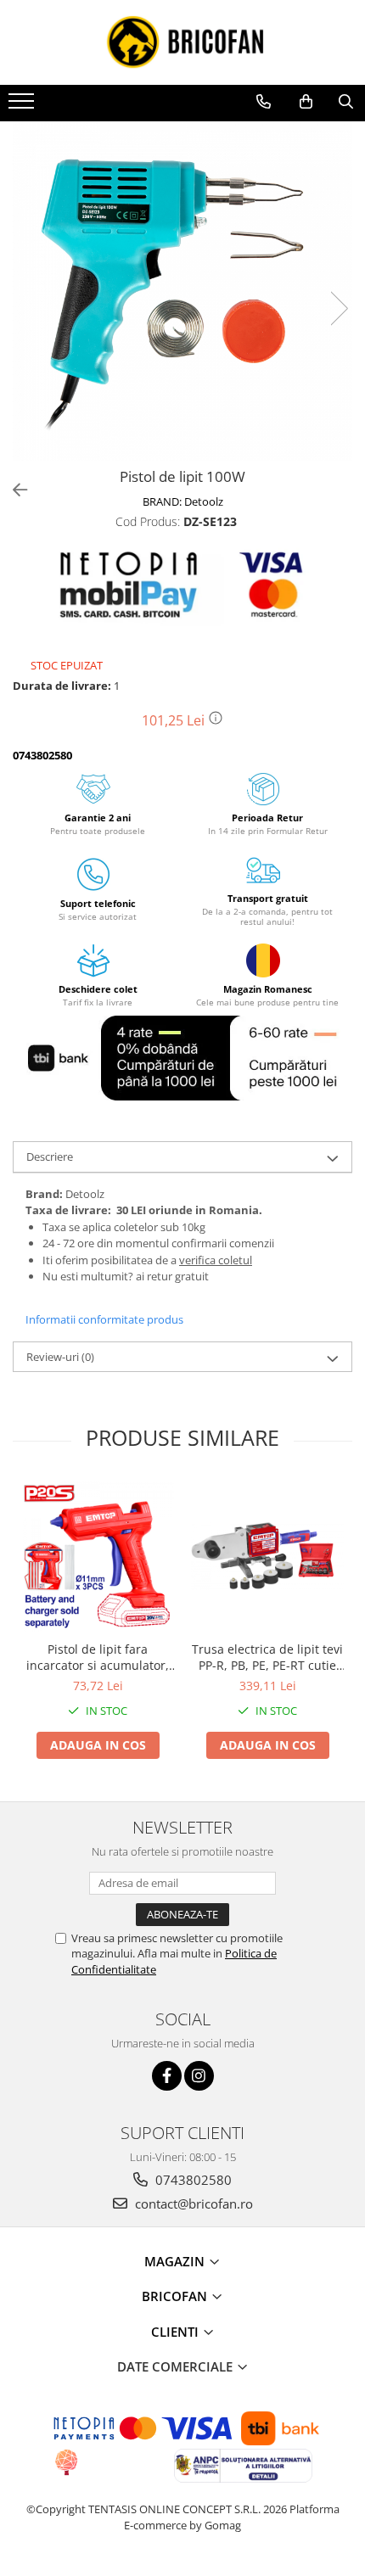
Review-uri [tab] (60, 1357)
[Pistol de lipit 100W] (182, 291)
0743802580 (192, 2180)
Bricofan (176, 2296)
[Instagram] (199, 2076)
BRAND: (183, 501)
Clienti (177, 2332)
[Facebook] (167, 2076)
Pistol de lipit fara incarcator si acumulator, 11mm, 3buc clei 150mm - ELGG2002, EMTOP (98, 1657)
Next (339, 308)
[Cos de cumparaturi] (306, 102)
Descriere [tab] (50, 1156)
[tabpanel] (182, 291)
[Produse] (23, 106)
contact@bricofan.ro (192, 2204)
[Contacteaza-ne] (264, 102)
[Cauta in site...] (346, 102)
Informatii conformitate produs (104, 1319)
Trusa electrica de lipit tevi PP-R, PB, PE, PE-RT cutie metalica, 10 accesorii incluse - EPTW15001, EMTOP (267, 1657)
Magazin (176, 2261)
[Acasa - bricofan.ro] (182, 42)
